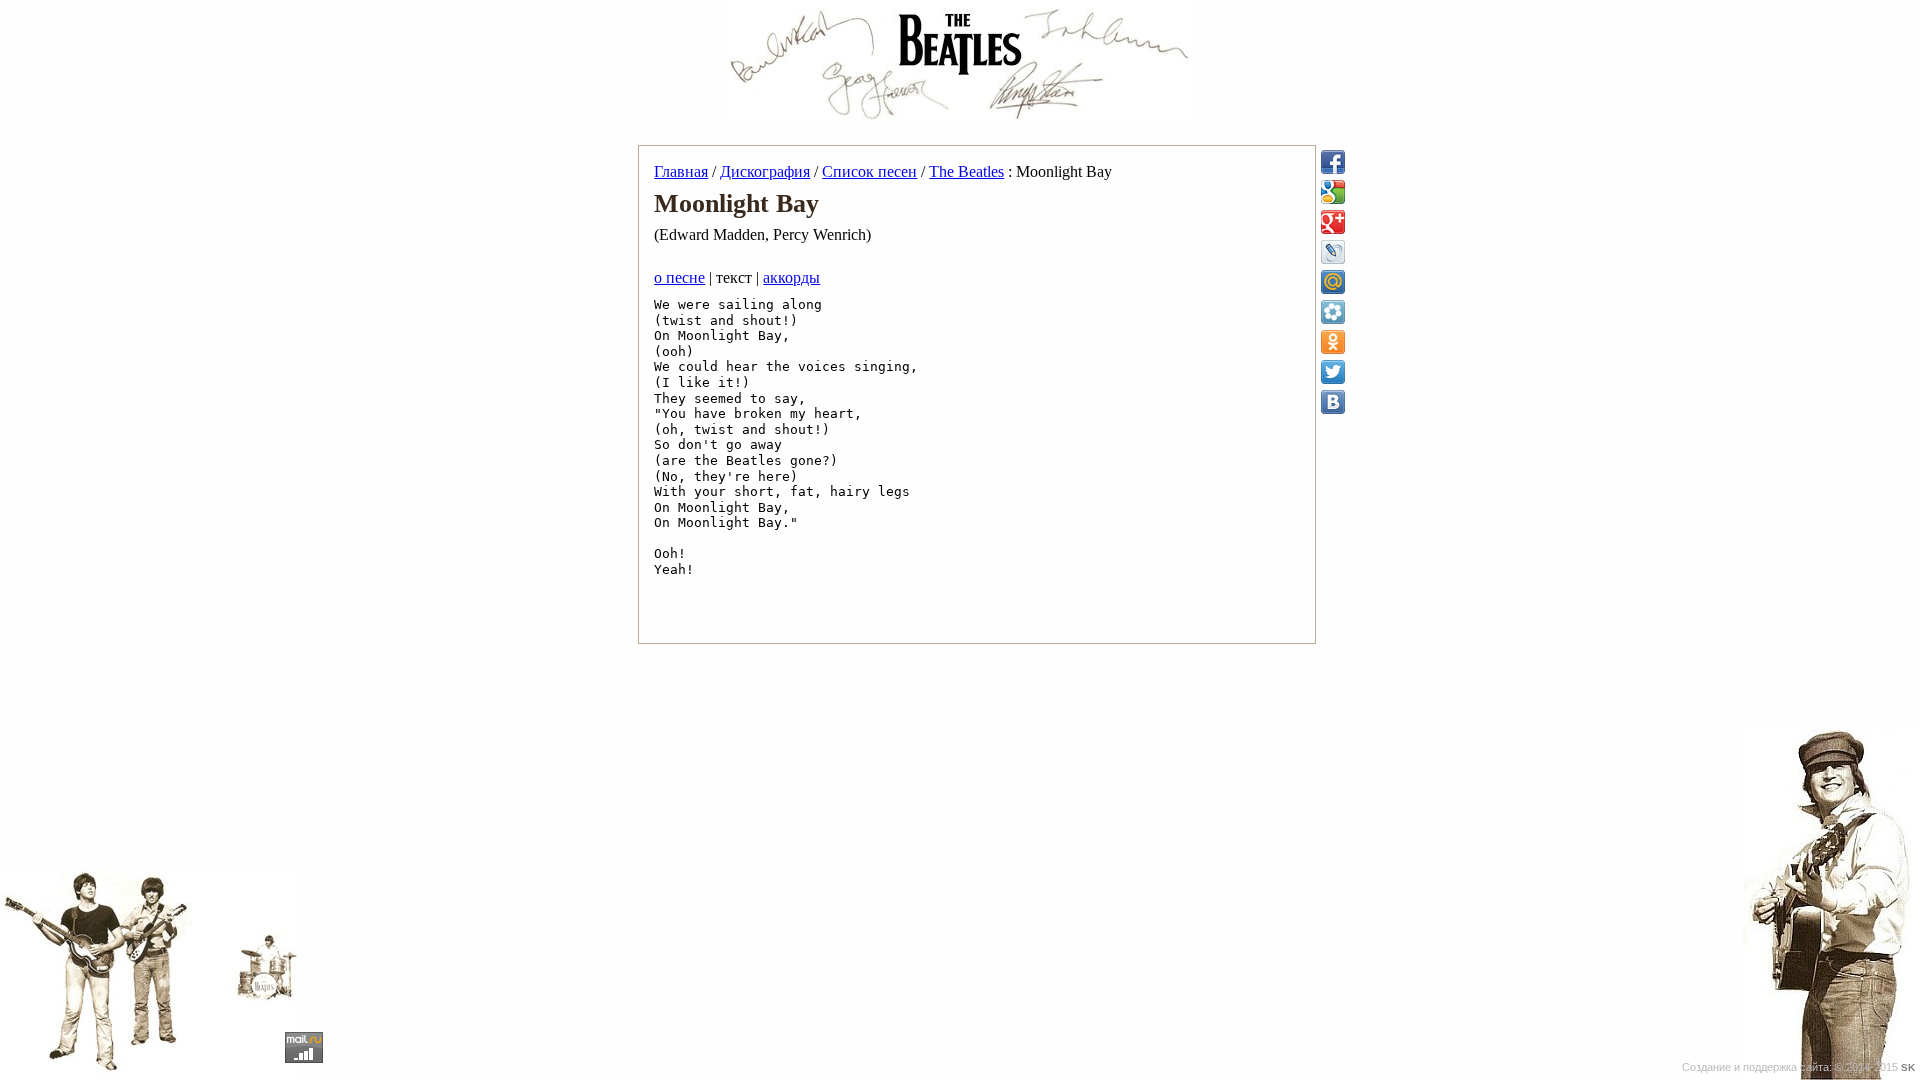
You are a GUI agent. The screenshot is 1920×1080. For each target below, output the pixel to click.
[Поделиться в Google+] (1333, 222)
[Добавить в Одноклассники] (1333, 342)
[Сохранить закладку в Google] (1333, 192)
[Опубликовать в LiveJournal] (1333, 252)
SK (1908, 1067)
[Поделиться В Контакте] (1333, 402)
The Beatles (966, 171)
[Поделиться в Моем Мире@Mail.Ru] (1333, 282)
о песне (679, 277)
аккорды (791, 277)
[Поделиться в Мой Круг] (1333, 312)
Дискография (765, 171)
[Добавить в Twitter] (1333, 372)
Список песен (869, 171)
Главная (681, 171)
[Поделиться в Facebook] (1333, 162)
